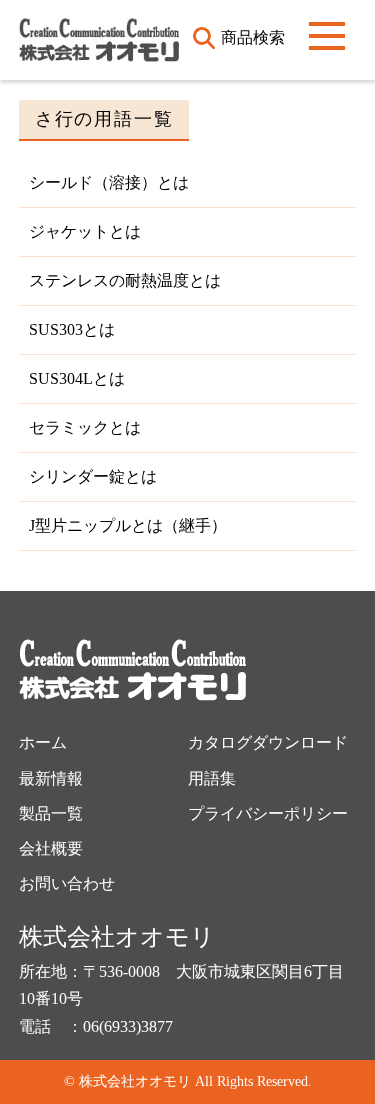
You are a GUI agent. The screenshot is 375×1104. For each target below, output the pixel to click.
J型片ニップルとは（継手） (128, 525)
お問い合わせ (67, 883)
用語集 (212, 778)
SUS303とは (72, 329)
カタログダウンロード (268, 742)
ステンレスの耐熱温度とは (125, 280)
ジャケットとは (85, 231)
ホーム (43, 742)
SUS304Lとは (77, 378)
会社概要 (51, 848)
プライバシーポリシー (268, 813)
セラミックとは (85, 427)
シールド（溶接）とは (109, 182)
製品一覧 (51, 813)
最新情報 (51, 778)
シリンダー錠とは (93, 476)
